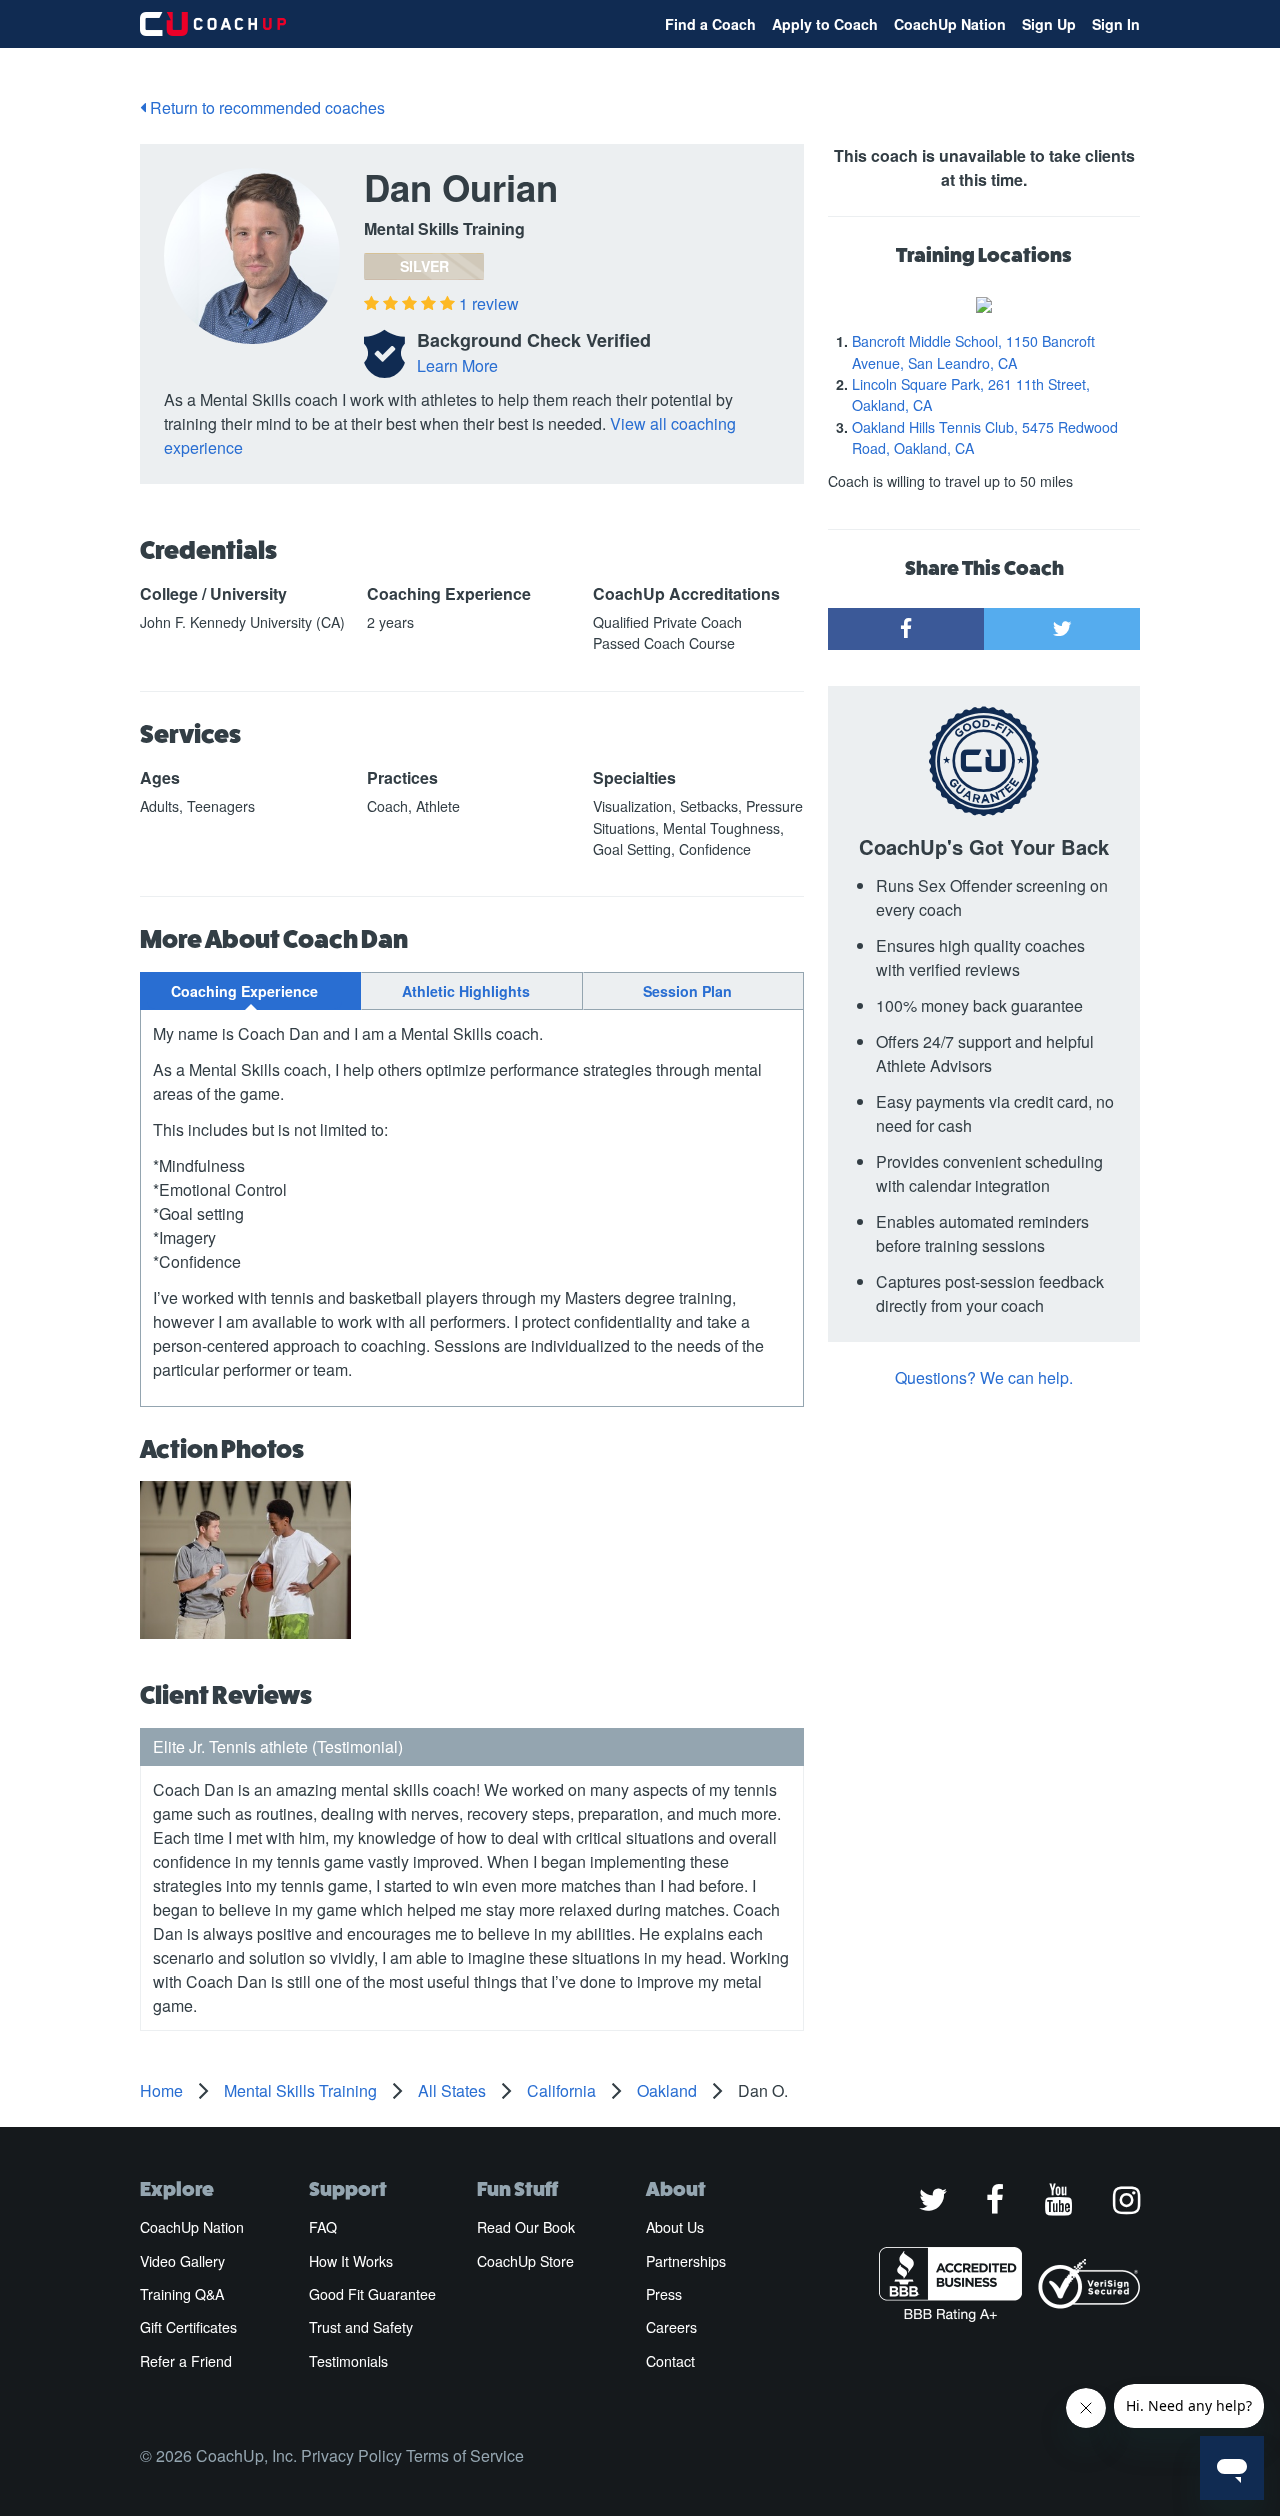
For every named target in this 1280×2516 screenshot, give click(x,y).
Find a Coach (710, 24)
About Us (675, 2227)
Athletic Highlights (466, 991)
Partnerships (686, 2261)
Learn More (457, 365)
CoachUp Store (525, 2261)
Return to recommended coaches (265, 107)
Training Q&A (182, 2294)
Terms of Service (465, 2455)
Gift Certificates (188, 2327)
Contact (670, 2361)
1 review (489, 303)
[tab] (250, 991)
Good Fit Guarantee (372, 2294)
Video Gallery (182, 2261)
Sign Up (1049, 24)
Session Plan (687, 991)
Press (664, 2294)
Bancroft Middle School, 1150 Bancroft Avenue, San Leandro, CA (973, 351)
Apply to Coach (825, 24)
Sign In (1116, 24)
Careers (671, 2327)
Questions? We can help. (984, 1377)
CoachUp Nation (950, 24)
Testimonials (348, 2361)
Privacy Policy (351, 2455)
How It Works (351, 2261)
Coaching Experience (244, 991)
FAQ (323, 2227)
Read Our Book (526, 2227)
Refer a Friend (186, 2361)
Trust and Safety (361, 2327)
